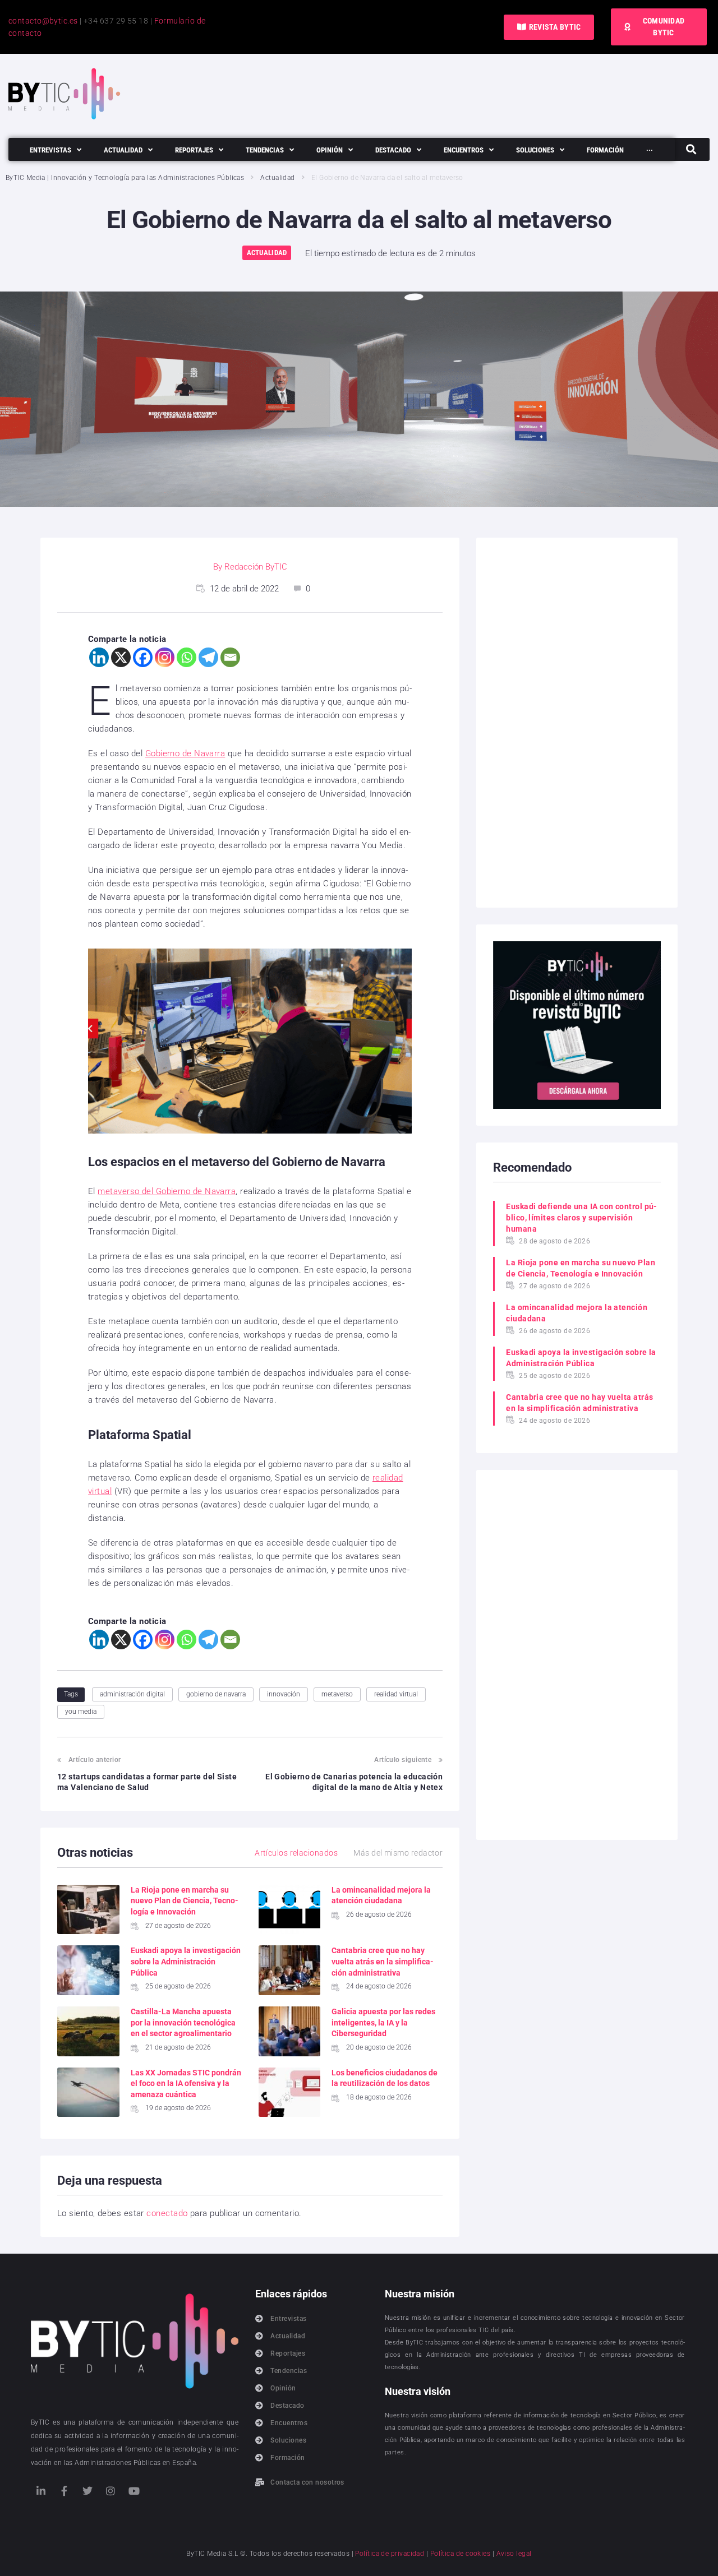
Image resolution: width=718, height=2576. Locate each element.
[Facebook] (143, 657)
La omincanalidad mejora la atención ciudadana (577, 1313)
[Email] (230, 657)
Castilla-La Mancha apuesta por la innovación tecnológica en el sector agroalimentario (183, 2022)
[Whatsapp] (187, 657)
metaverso (337, 1694)
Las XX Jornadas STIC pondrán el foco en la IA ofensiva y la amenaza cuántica (186, 2084)
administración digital (132, 1694)
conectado (167, 2213)
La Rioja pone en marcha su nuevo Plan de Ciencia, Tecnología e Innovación (185, 1901)
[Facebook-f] (64, 2491)
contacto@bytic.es (43, 21)
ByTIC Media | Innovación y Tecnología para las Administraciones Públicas (125, 178)
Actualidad (278, 178)
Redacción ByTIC (256, 567)
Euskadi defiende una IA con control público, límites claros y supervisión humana (581, 1218)
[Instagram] (165, 657)
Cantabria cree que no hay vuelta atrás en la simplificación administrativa (383, 1961)
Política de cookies (461, 2554)
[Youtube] (134, 2491)
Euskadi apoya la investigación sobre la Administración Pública (186, 1961)
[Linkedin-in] (41, 2491)
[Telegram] (208, 657)
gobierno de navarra (216, 1694)
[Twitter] (88, 2491)
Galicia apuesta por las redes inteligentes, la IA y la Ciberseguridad (383, 2022)
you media (81, 1712)
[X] (121, 657)
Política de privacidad (390, 2554)
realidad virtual (396, 1694)
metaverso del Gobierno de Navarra (167, 1191)
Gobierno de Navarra (185, 753)
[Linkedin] (99, 657)
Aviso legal (514, 2554)
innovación (284, 1694)
